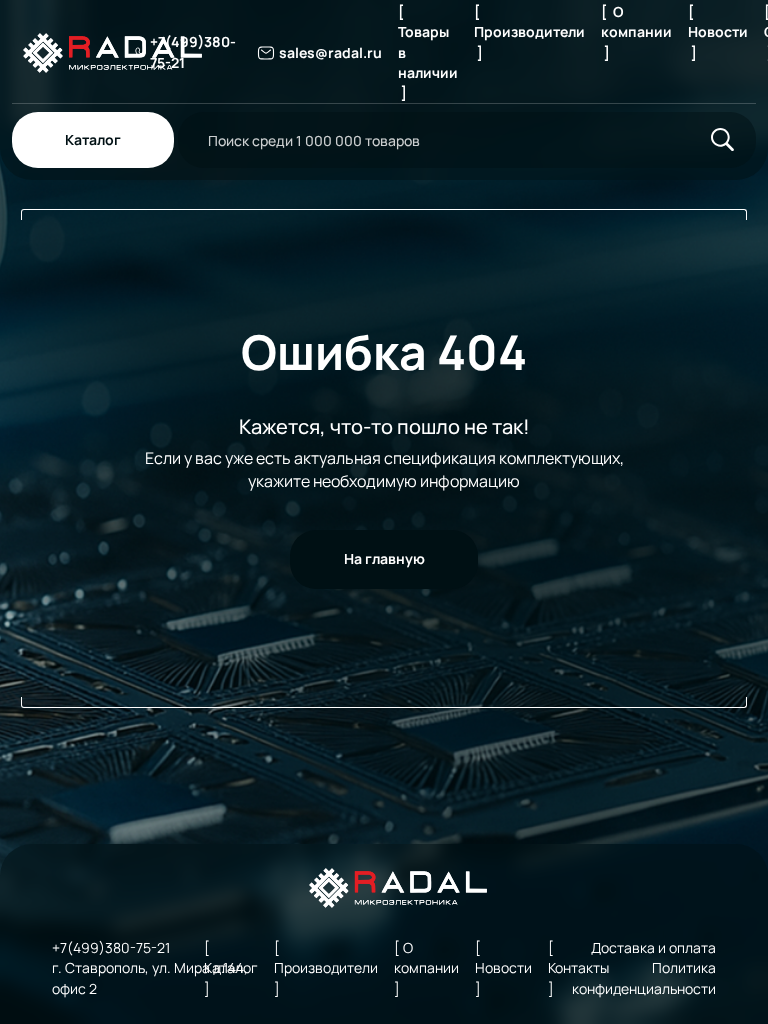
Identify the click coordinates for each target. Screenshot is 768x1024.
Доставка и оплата (653, 947)
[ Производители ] (529, 32)
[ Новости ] (718, 32)
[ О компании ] (636, 32)
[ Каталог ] (231, 968)
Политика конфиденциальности (644, 977)
